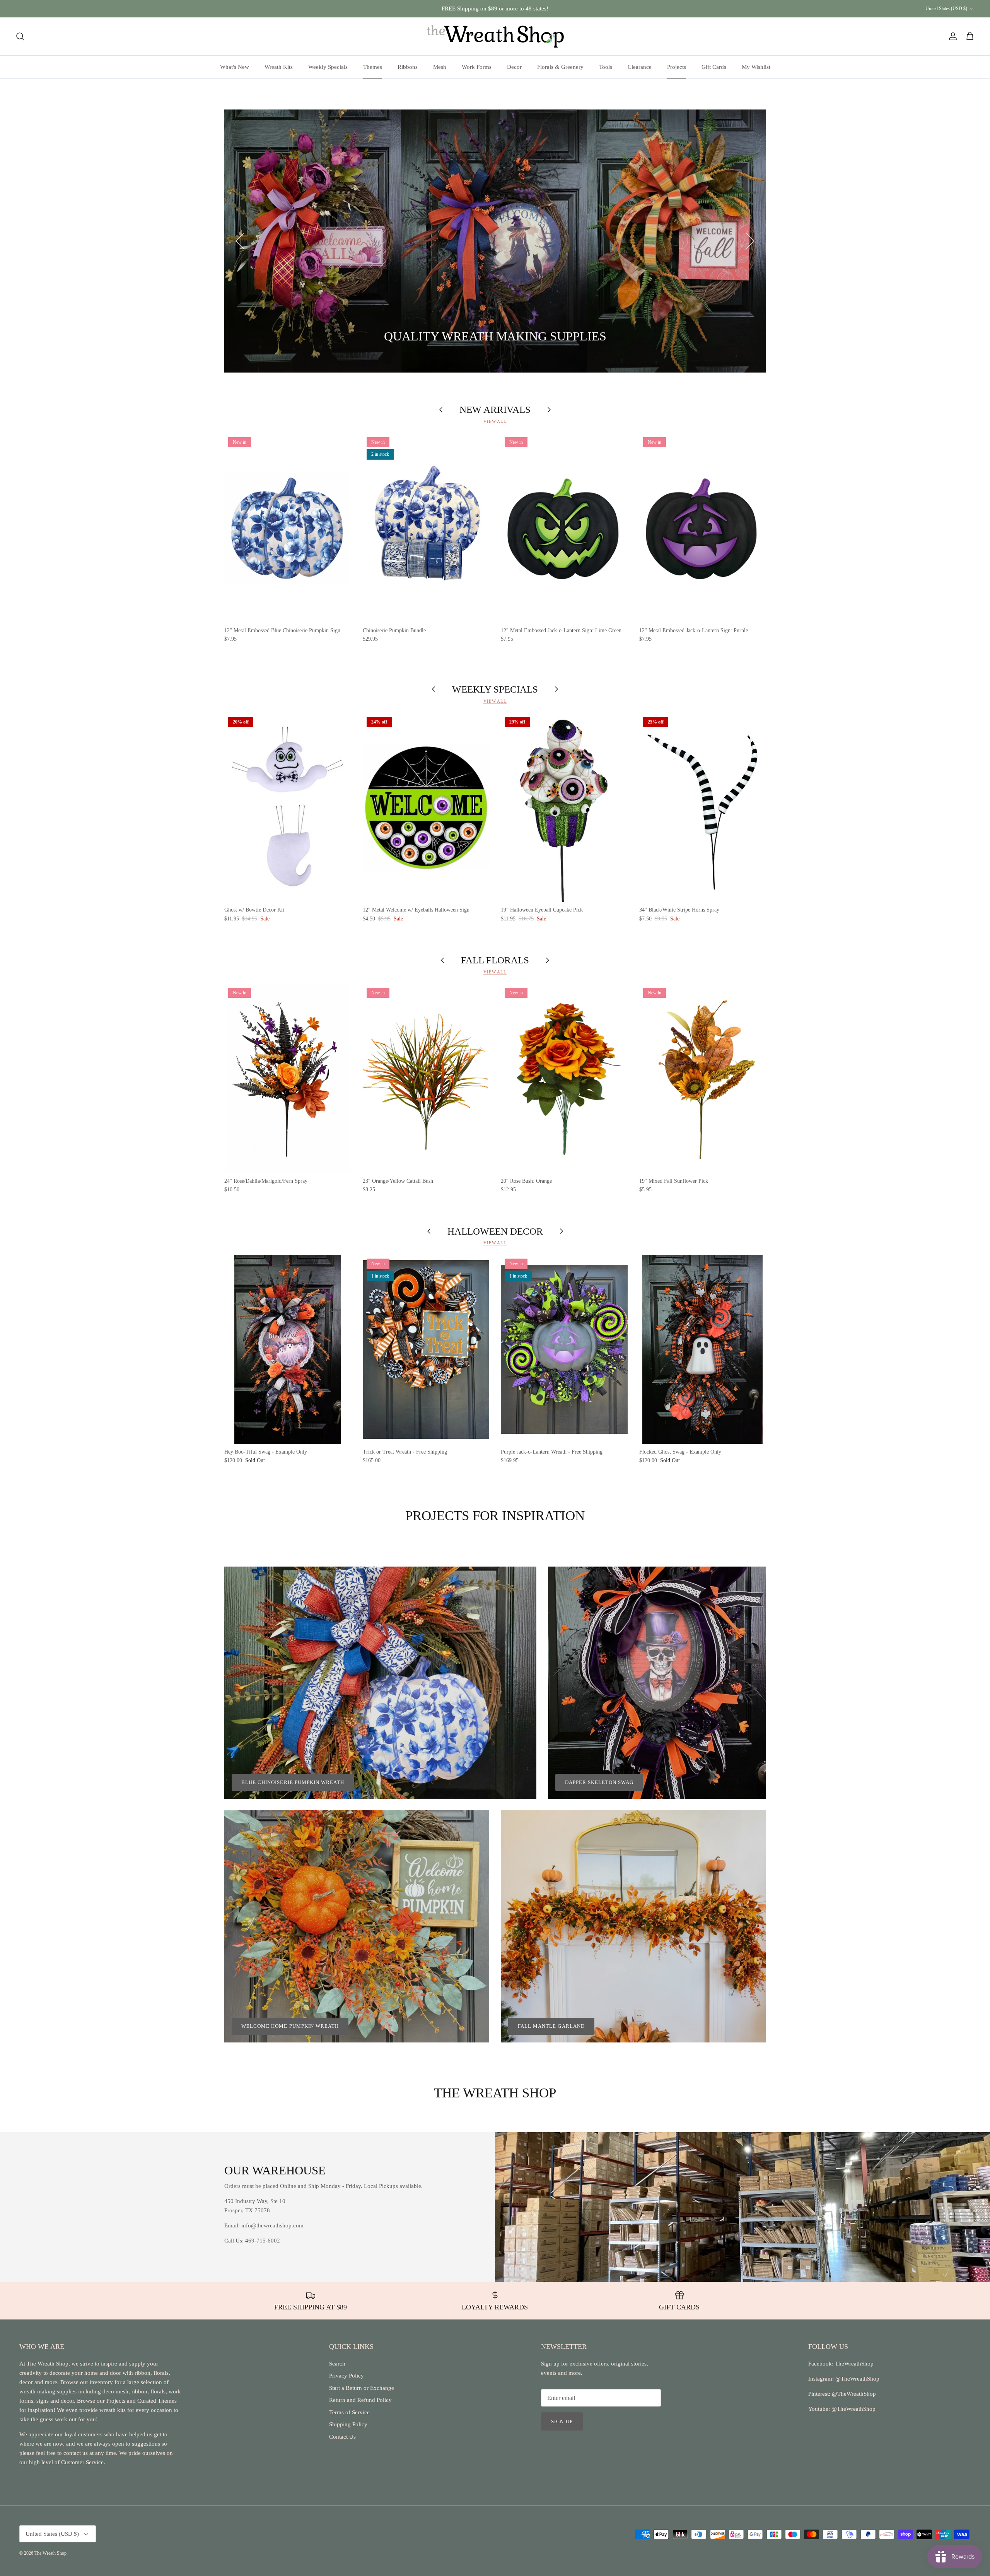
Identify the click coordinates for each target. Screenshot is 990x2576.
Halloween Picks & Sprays (393, 337)
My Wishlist (756, 67)
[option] (495, 241)
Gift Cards (714, 67)
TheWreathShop (854, 2364)
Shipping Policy (348, 2424)
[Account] (951, 36)
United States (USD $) (946, 9)
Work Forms (477, 67)
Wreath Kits (279, 67)
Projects (677, 67)
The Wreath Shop (50, 2553)
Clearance (640, 67)
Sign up (562, 2421)
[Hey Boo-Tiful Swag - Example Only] (288, 1349)
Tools (606, 67)
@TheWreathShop (853, 2394)
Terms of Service (349, 2412)
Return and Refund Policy (360, 2400)
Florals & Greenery (560, 67)
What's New (235, 67)
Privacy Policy (346, 2376)
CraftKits (531, 9)
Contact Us (342, 2437)
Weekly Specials (328, 67)
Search (337, 2364)
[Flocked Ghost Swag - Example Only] (703, 1349)
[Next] (750, 241)
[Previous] (240, 241)
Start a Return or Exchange (362, 2388)
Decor (514, 67)
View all (495, 421)
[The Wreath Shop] (495, 36)
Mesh (440, 67)
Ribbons (408, 67)
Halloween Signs (302, 337)
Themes (373, 67)
